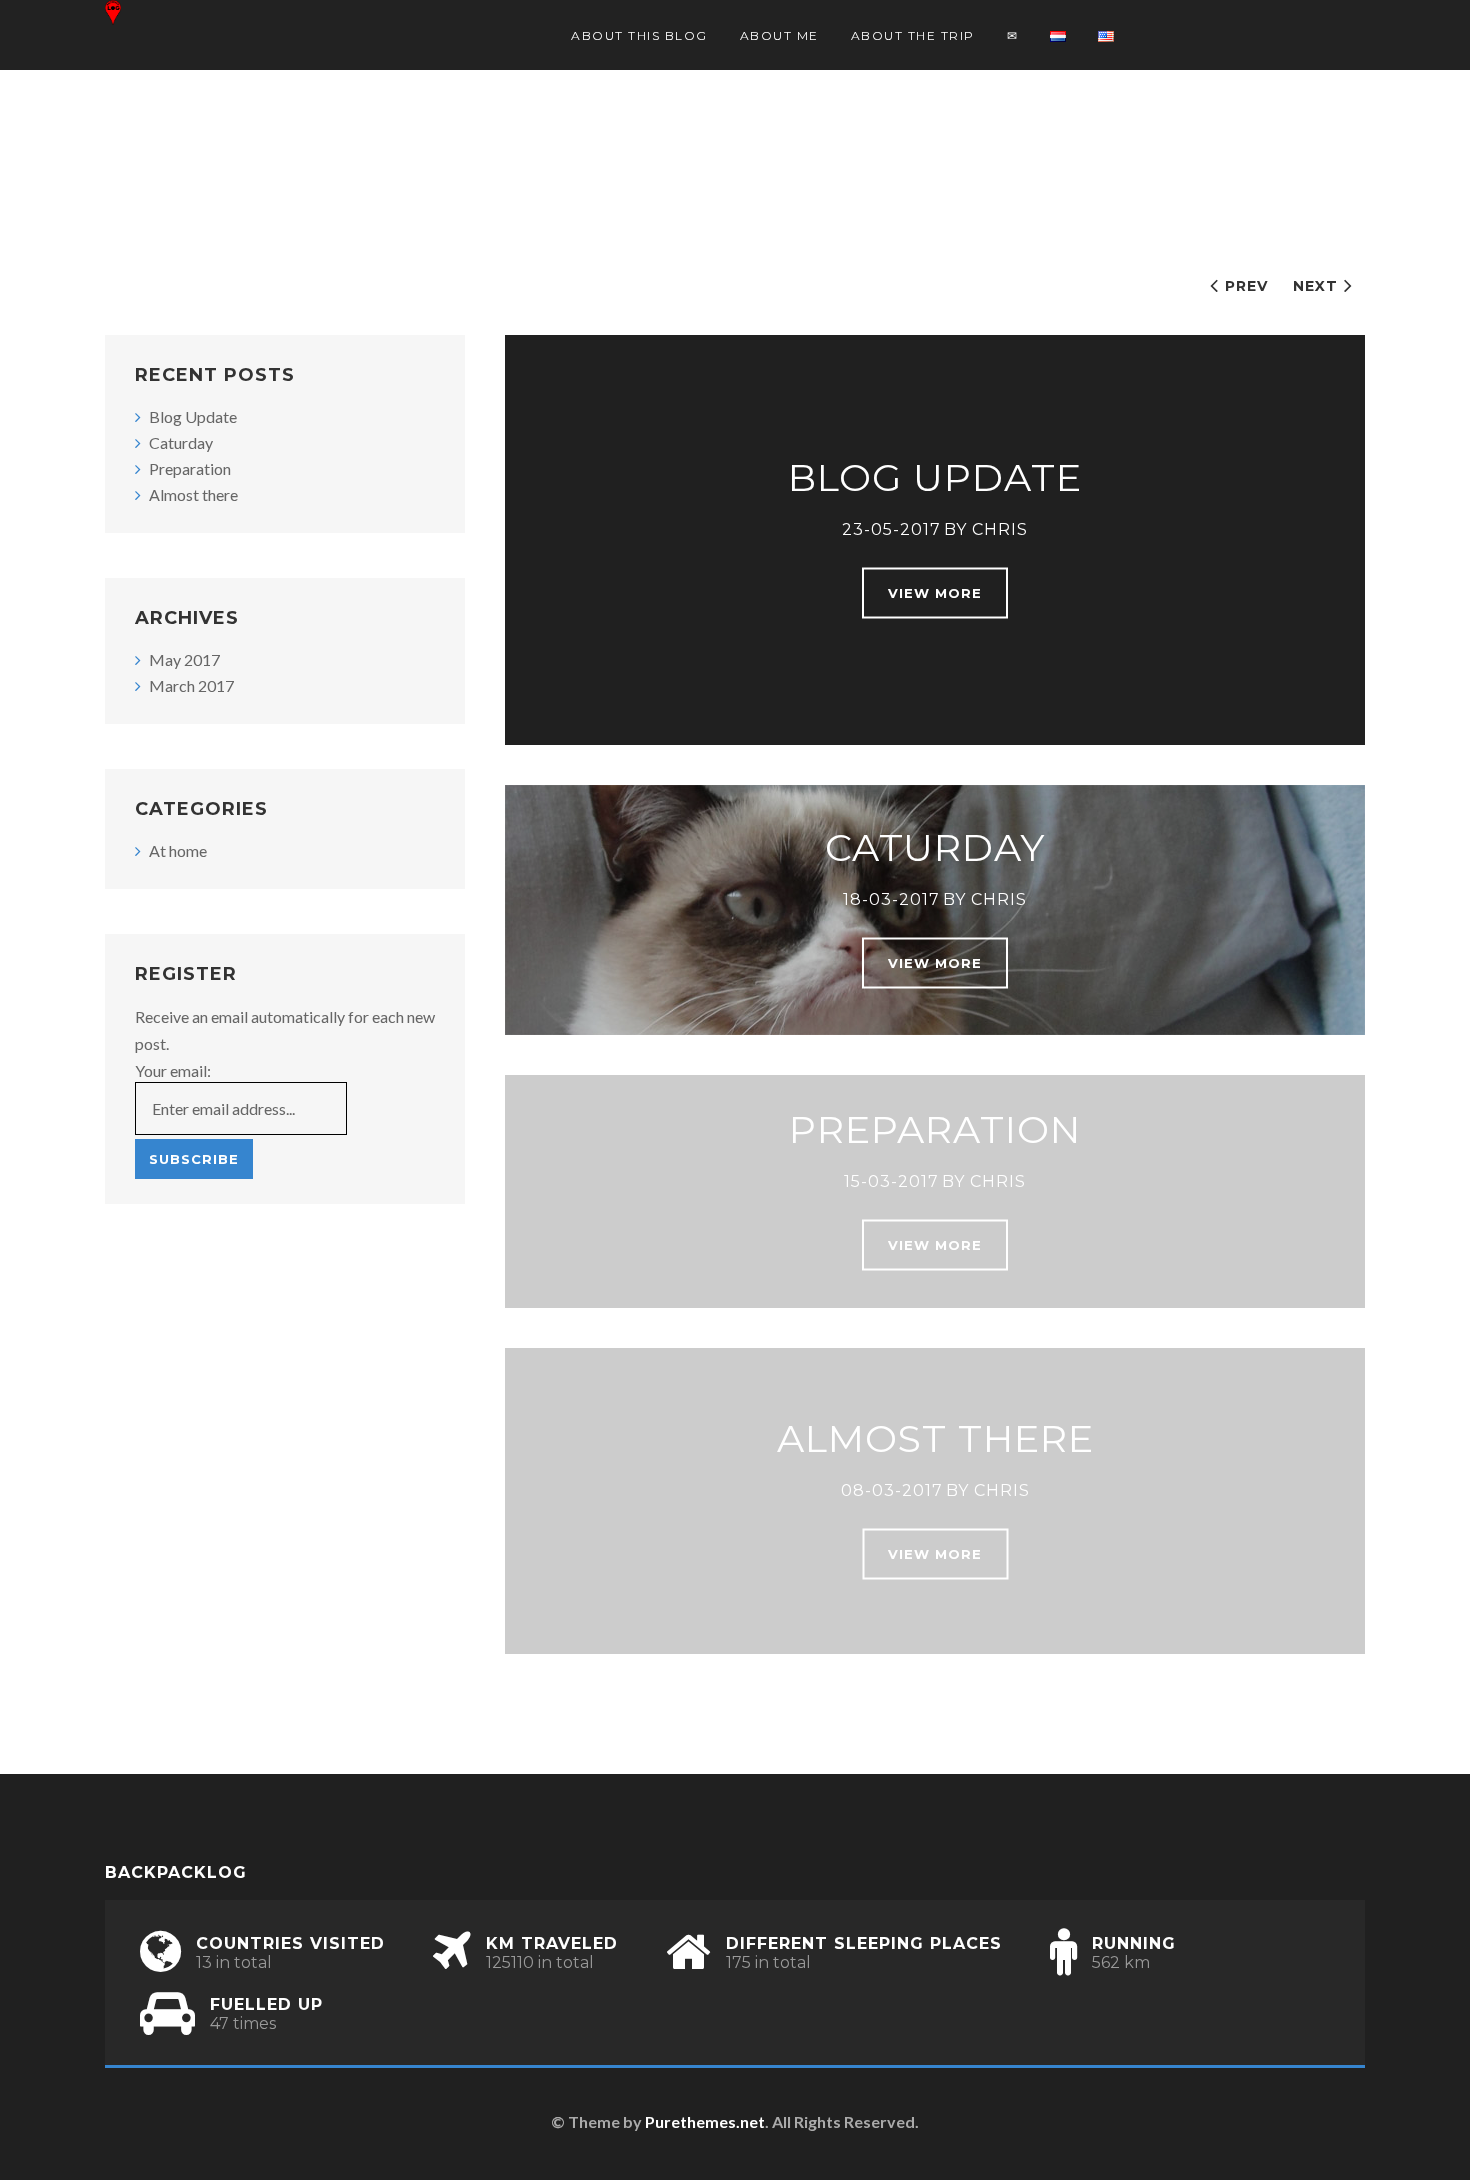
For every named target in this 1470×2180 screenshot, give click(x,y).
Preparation (935, 1128)
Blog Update (935, 477)
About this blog (639, 35)
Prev (1246, 286)
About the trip (913, 35)
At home (178, 850)
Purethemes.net (705, 2121)
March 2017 (191, 685)
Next (1315, 286)
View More (935, 593)
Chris (1000, 529)
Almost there (935, 1438)
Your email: (173, 1070)
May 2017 (184, 659)
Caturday (935, 847)
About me (779, 35)
